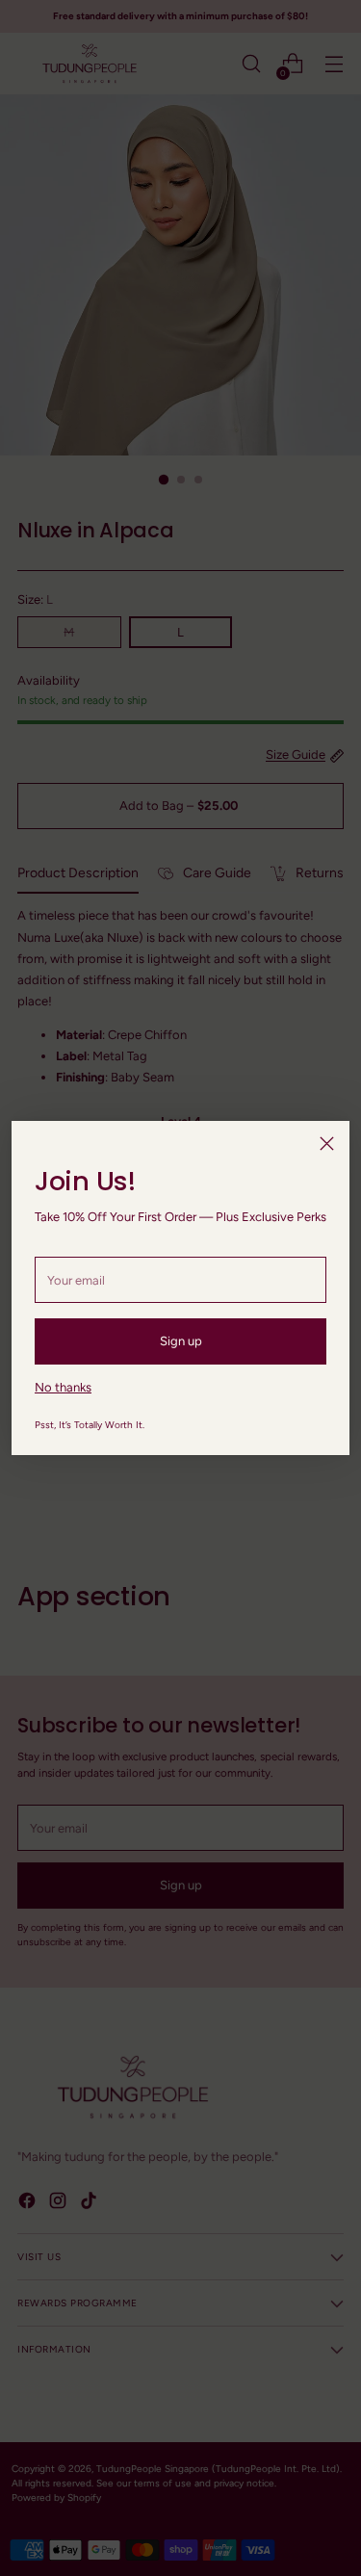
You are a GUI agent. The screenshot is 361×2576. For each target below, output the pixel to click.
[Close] (327, 1144)
